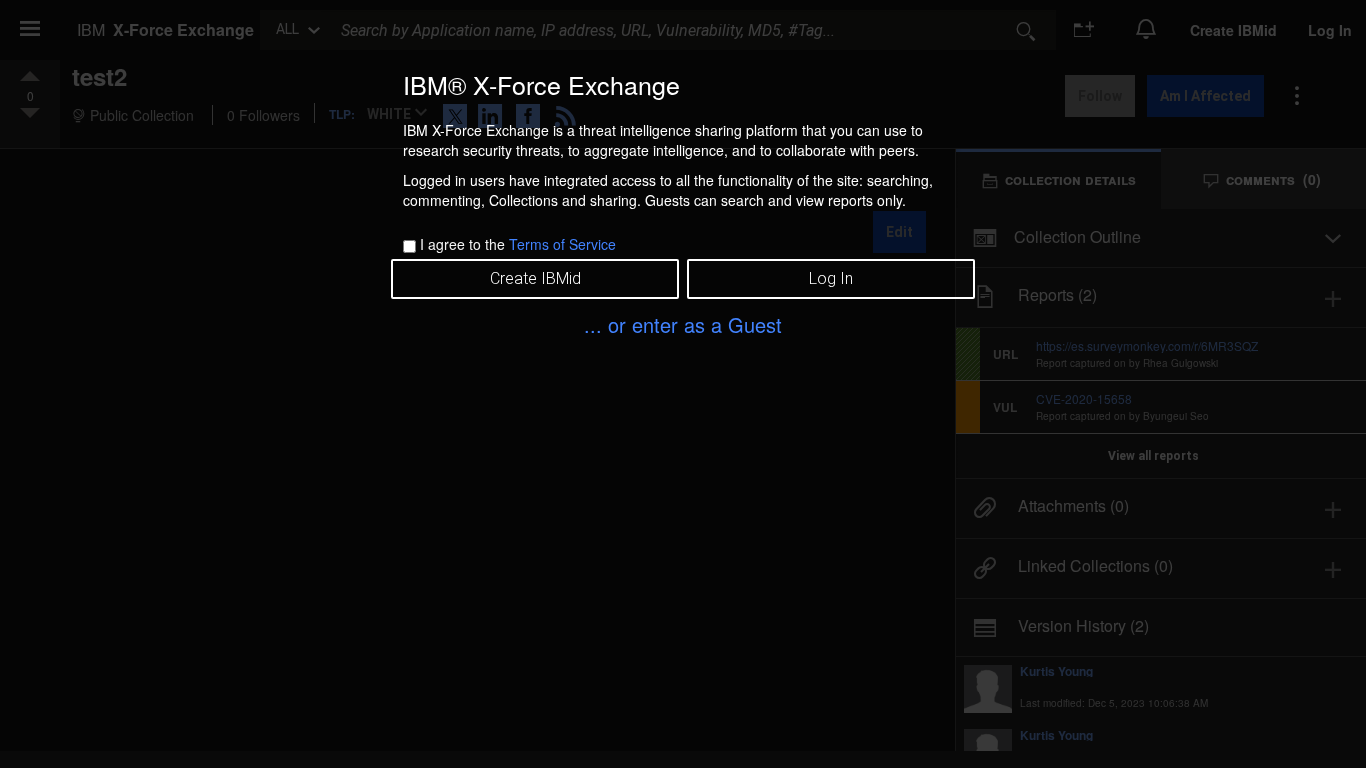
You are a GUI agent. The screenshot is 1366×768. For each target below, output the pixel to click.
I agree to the (518, 244)
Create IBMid (535, 278)
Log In (831, 278)
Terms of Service (562, 244)
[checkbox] (409, 246)
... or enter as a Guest (683, 324)
